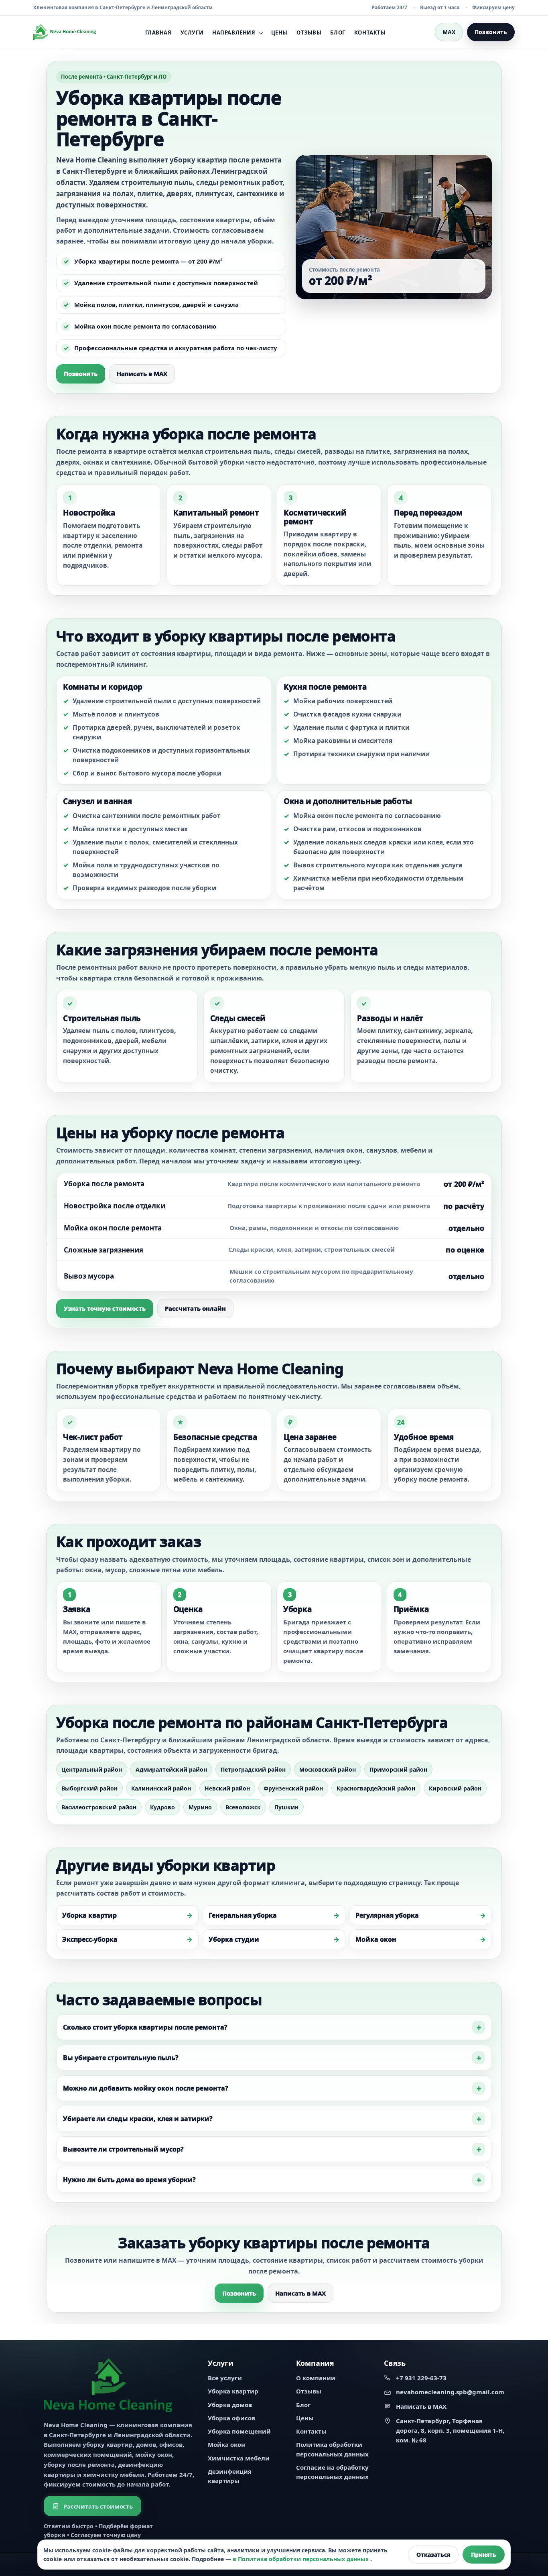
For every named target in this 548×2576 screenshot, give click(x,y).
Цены (279, 32)
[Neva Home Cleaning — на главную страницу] (108, 2385)
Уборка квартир (89, 1915)
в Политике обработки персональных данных (301, 2559)
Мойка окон (376, 1939)
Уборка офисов (231, 2418)
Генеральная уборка (243, 1915)
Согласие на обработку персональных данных (332, 2472)
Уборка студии (234, 1939)
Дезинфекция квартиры (230, 2476)
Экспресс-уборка (90, 1939)
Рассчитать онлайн (195, 1308)
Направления (234, 33)
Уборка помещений (239, 2431)
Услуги (192, 32)
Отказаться (433, 2555)
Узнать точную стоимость (105, 1308)
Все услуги (225, 2378)
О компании (316, 2378)
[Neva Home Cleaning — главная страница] (65, 32)
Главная (158, 32)
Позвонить (491, 32)
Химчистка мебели (239, 2458)
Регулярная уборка (387, 1915)
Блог (338, 32)
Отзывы (309, 32)
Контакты (370, 32)
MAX (449, 32)
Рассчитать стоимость (98, 2506)
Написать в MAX (142, 374)
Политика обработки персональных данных (332, 2449)
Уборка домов (230, 2405)
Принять (484, 2555)
